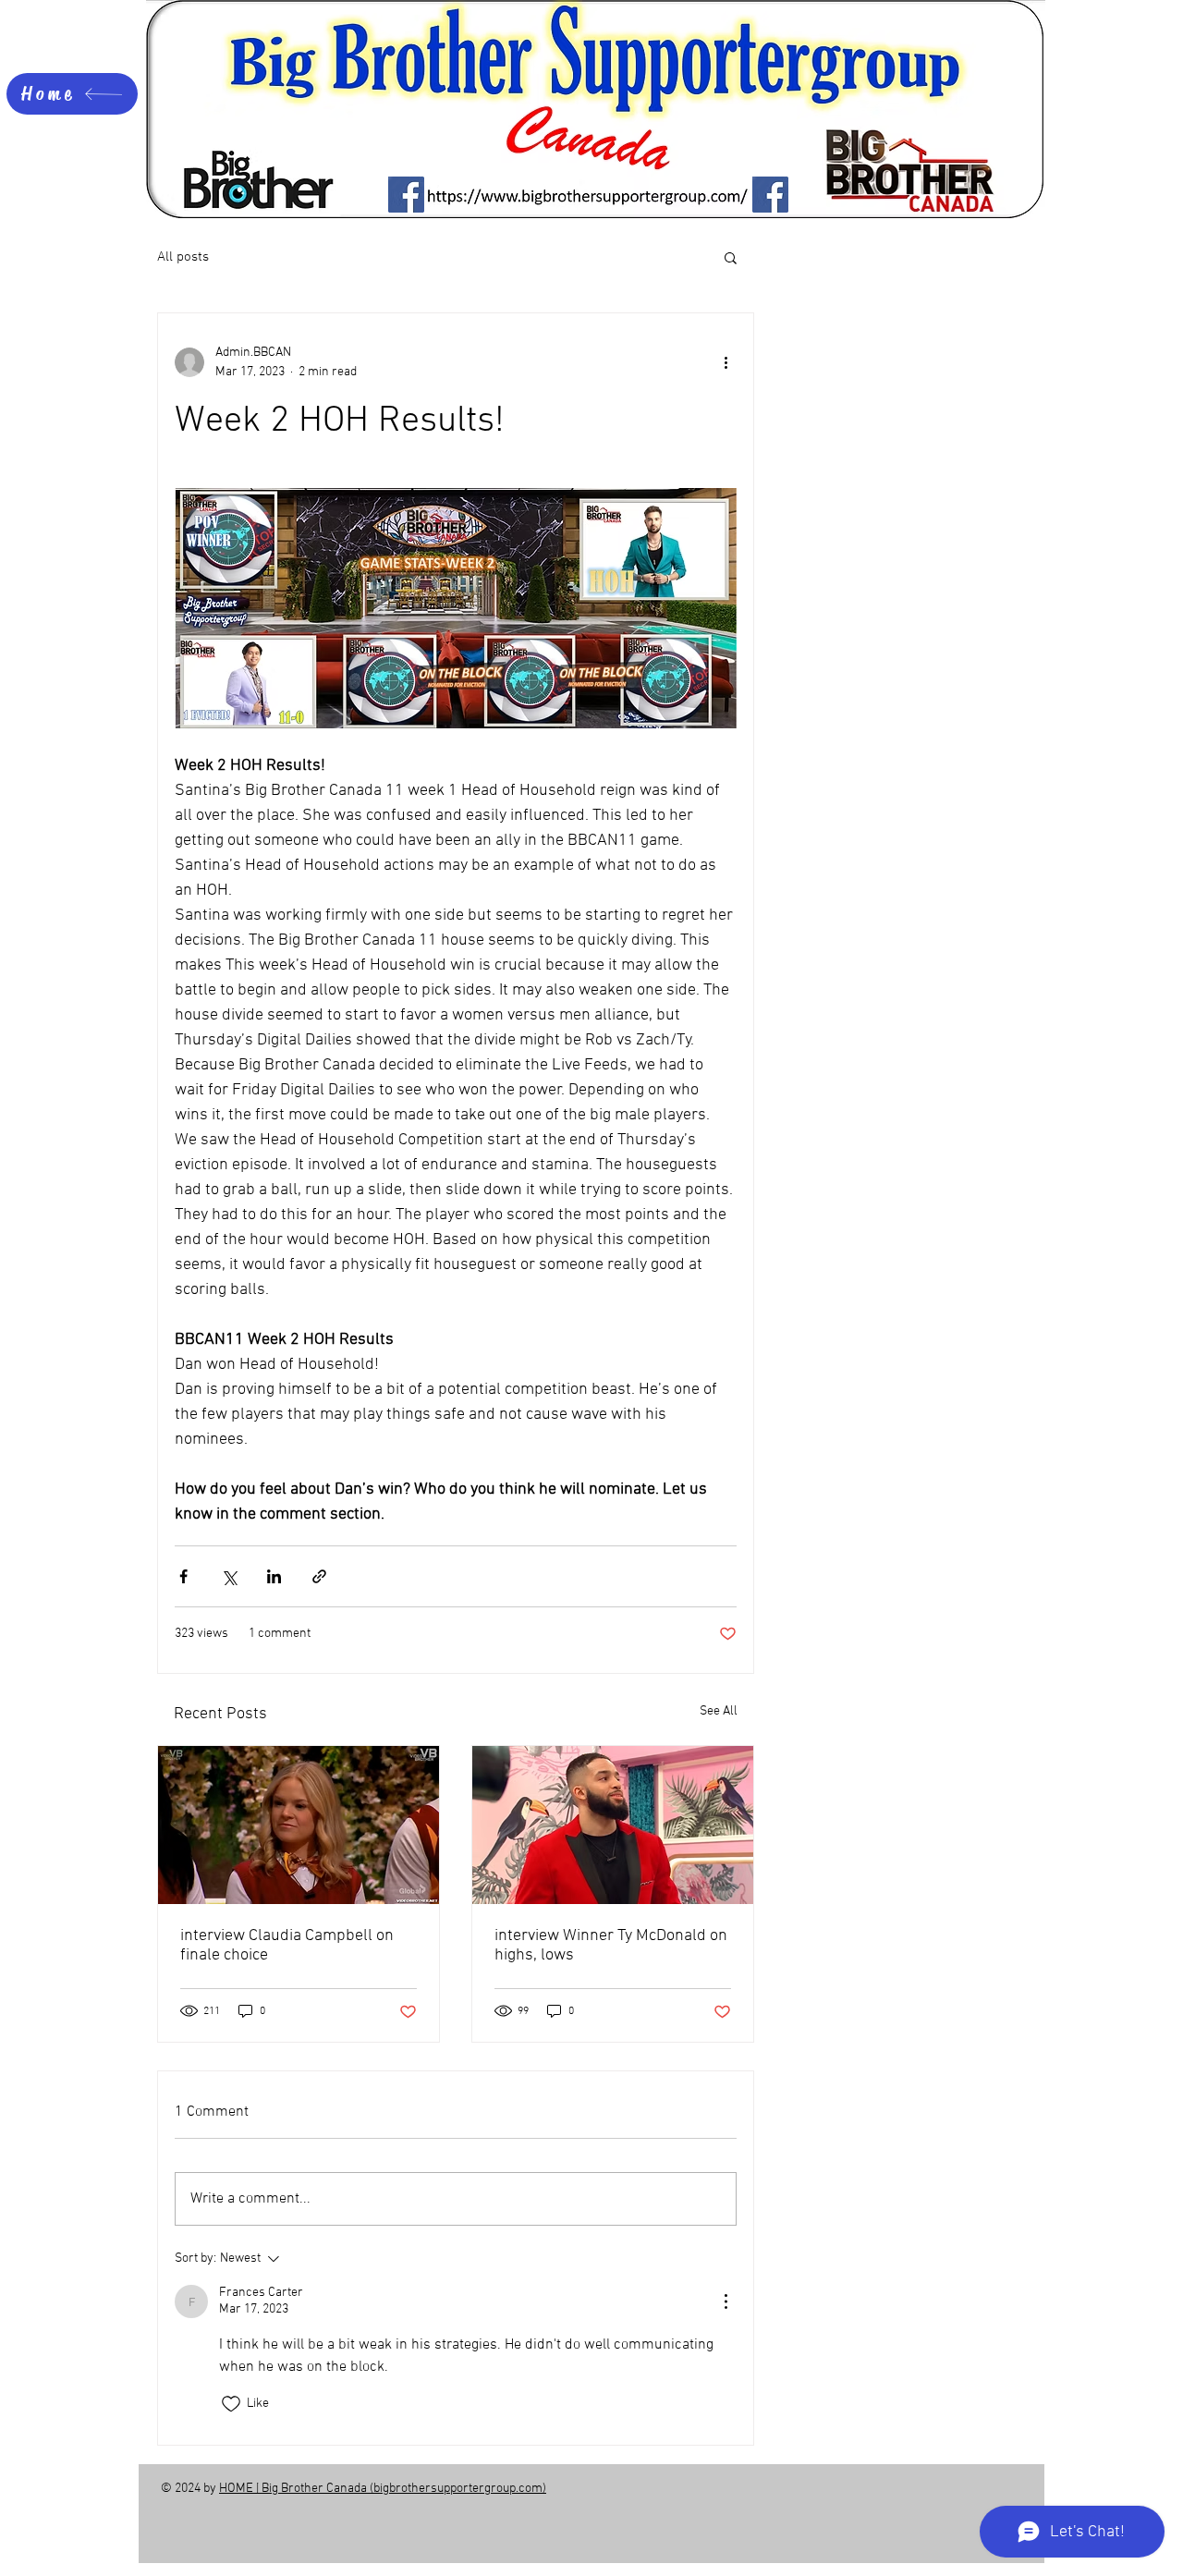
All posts (183, 257)
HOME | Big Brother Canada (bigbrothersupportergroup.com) (383, 2489)
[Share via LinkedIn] (274, 1576)
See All (719, 1711)
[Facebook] (406, 195)
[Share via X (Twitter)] (229, 1576)
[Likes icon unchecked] (231, 2404)
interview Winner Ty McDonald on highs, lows (611, 1946)
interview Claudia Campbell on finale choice (287, 1946)
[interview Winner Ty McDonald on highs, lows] (613, 1825)
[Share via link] (319, 1576)
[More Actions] (726, 2301)
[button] (731, 257)
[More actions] (726, 362)
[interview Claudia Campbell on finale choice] (299, 1825)
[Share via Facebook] (183, 1576)
